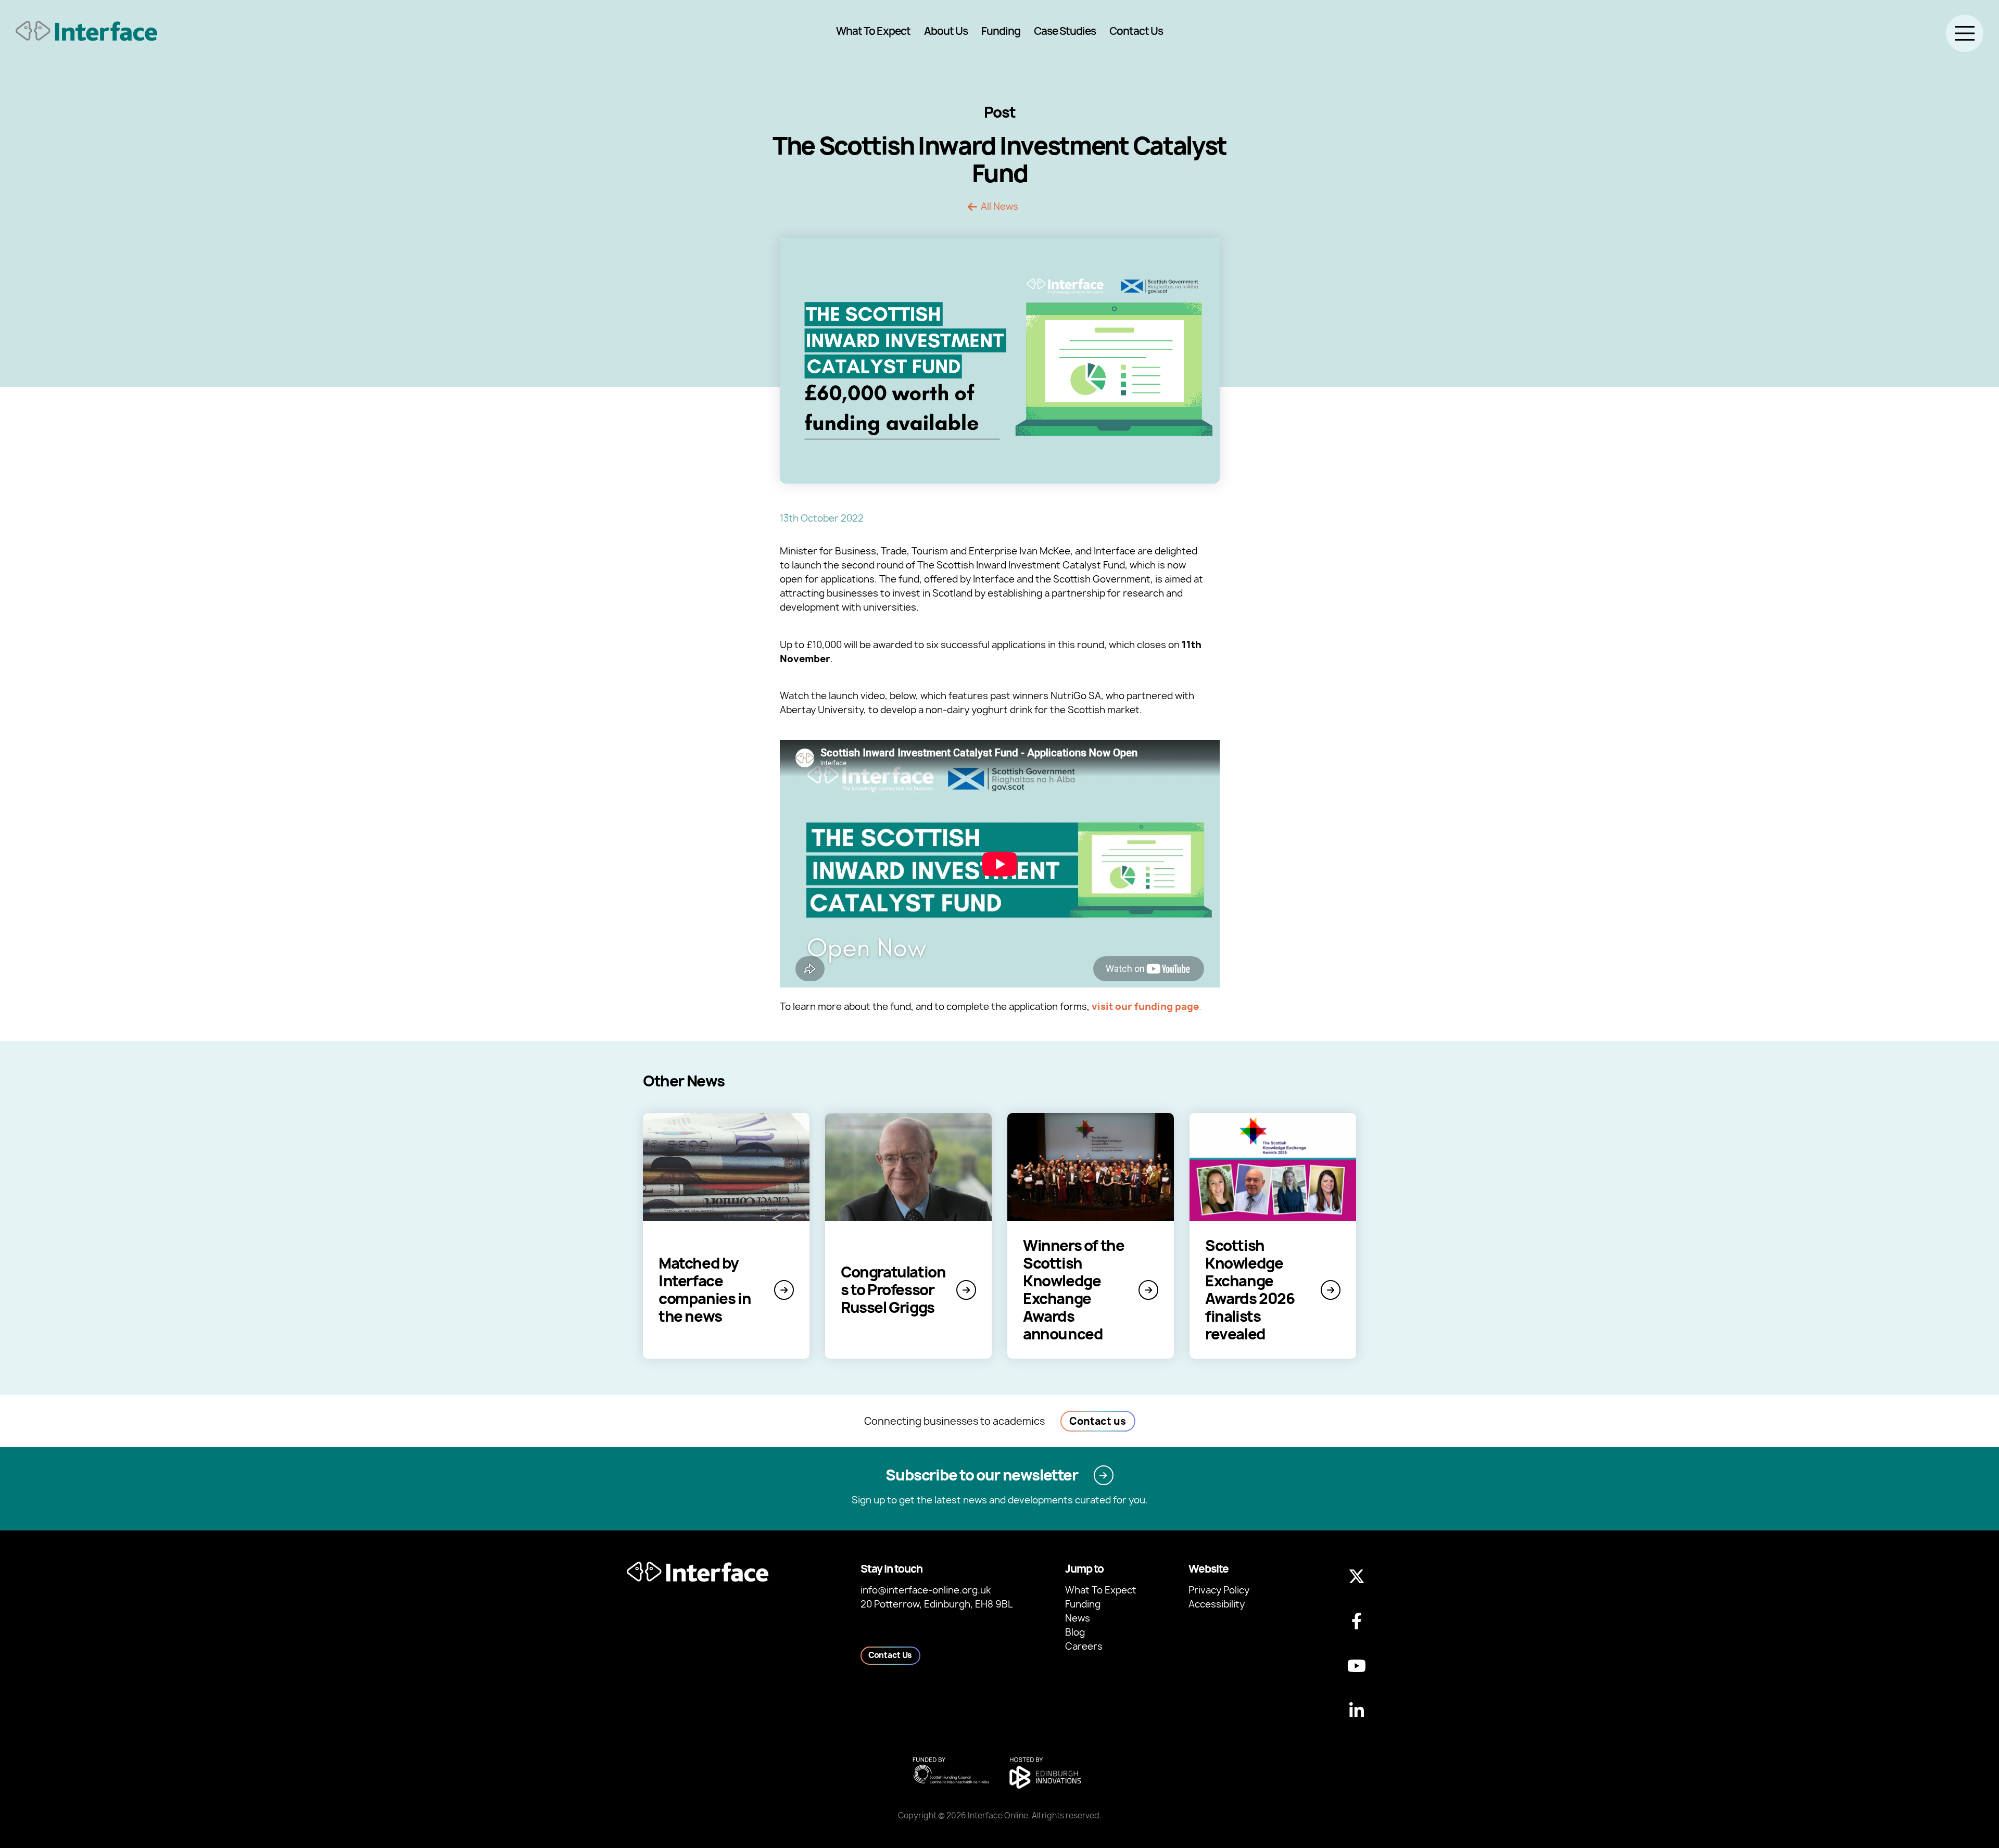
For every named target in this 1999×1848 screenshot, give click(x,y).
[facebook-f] (1357, 1621)
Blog (1075, 1632)
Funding (1001, 31)
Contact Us (1136, 31)
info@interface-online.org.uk (926, 1590)
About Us (946, 31)
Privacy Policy (1219, 1590)
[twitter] (1357, 1576)
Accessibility (1217, 1604)
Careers (1084, 1646)
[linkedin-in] (1357, 1711)
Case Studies (1065, 31)
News (1078, 1618)
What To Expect (873, 31)
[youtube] (1357, 1666)
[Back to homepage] (86, 31)
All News (1000, 207)
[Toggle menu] (1965, 33)
